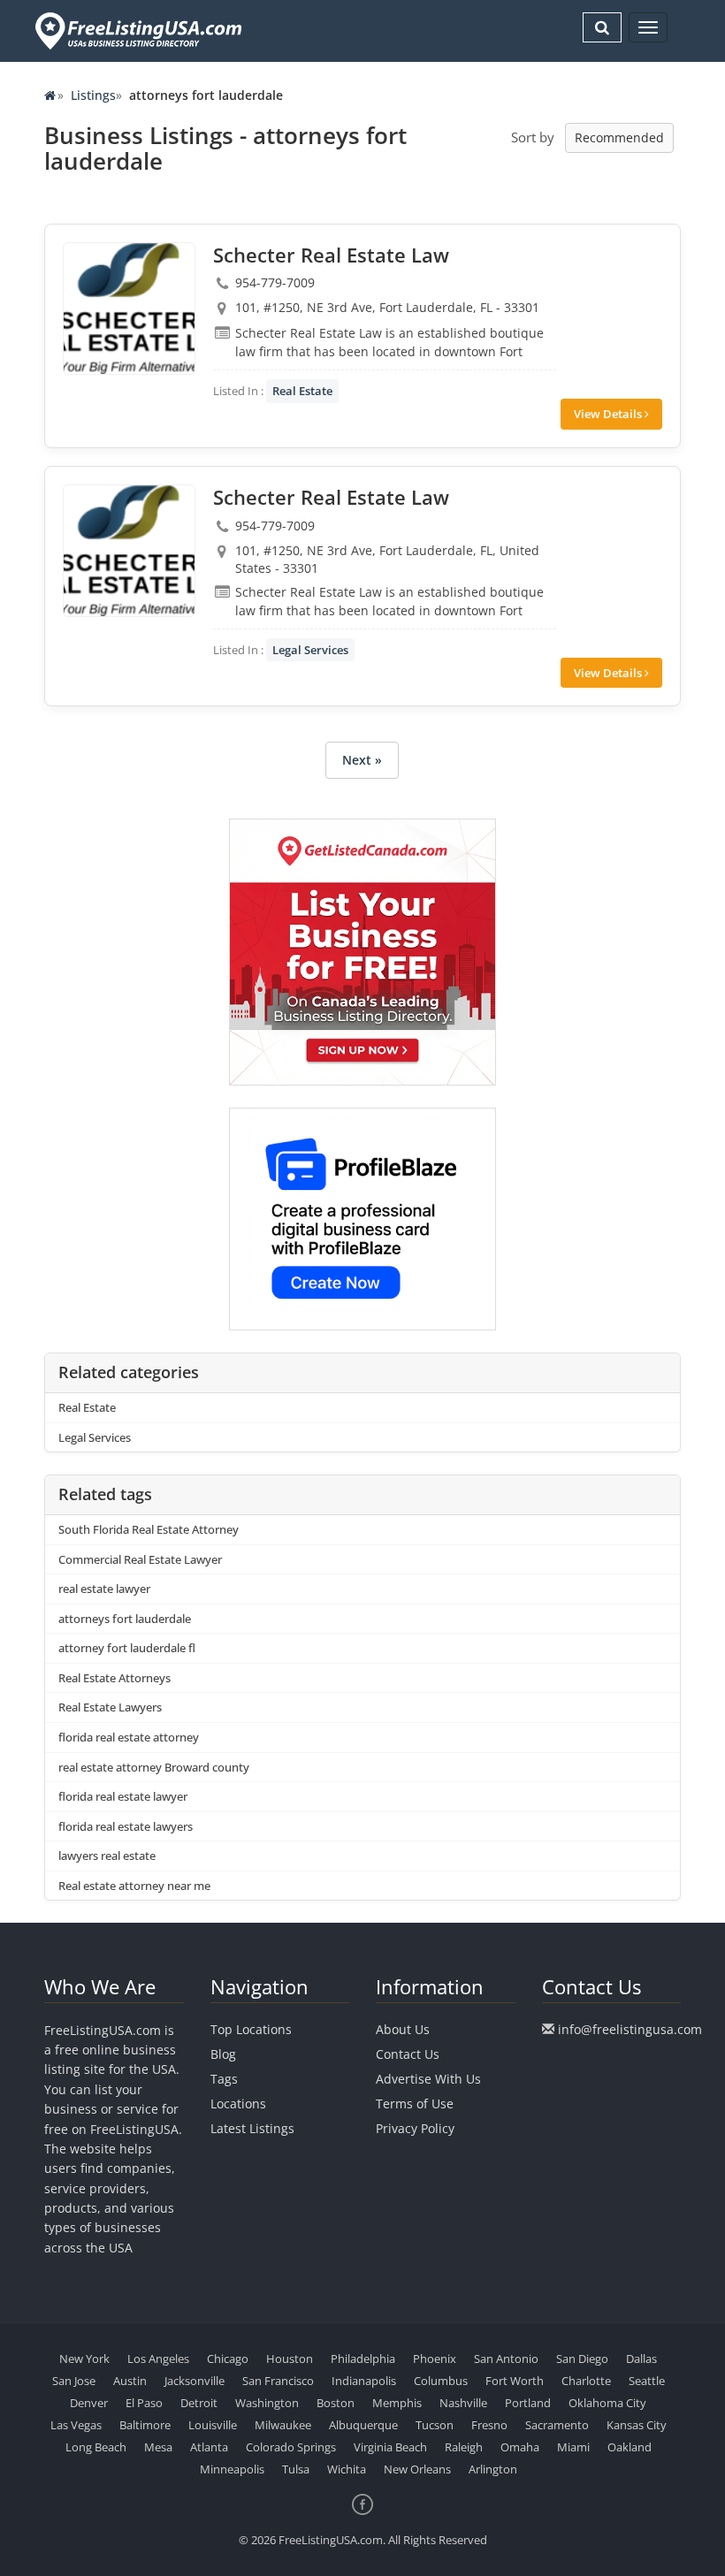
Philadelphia (363, 2359)
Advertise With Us (428, 2079)
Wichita (347, 2469)
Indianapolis (364, 2381)
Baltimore (145, 2425)
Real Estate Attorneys (114, 1678)
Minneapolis (232, 2469)
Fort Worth (515, 2381)
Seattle (647, 2381)
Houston (290, 2359)
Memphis (397, 2403)
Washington (267, 2403)
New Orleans (417, 2469)
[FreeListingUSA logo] (137, 30)
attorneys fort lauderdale (125, 1619)
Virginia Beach (390, 2447)
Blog (223, 2054)
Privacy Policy (415, 2128)
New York (84, 2359)
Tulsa (296, 2469)
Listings (93, 95)
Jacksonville (195, 2381)
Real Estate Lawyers (110, 1707)
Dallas (641, 2359)
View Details (609, 414)
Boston (336, 2403)
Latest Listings (252, 2128)
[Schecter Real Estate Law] (129, 309)
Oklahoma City (607, 2403)
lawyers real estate (107, 1856)
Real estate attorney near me (134, 1886)
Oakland (630, 2447)
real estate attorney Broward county (154, 1767)
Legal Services (310, 650)
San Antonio (506, 2359)
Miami (573, 2447)
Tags (224, 2079)
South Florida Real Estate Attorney (149, 1529)
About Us (403, 2029)
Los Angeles (158, 2359)
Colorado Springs (291, 2447)
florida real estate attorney (129, 1737)
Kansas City (637, 2425)
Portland (528, 2403)
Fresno (489, 2425)
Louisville (213, 2425)
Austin (130, 2381)
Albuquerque (363, 2425)
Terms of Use (415, 2103)
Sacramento (557, 2425)
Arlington (493, 2469)
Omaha (520, 2447)
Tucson (435, 2425)
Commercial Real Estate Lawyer (140, 1559)
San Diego (582, 2359)
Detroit (199, 2403)
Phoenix (435, 2359)
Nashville (463, 2403)
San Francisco (278, 2381)
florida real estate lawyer (123, 1796)
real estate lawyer (104, 1589)
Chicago (228, 2359)
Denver (89, 2403)
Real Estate (302, 391)
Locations (238, 2103)
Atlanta (209, 2447)
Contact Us (408, 2054)
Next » (362, 760)
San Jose (74, 2381)
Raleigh (464, 2447)
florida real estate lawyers (126, 1826)
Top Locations (251, 2029)
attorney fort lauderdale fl (127, 1648)
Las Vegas (76, 2425)
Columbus (441, 2381)
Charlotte (586, 2381)
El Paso (144, 2403)
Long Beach (96, 2447)
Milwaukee (283, 2425)
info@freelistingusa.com (630, 2029)
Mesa (158, 2447)
